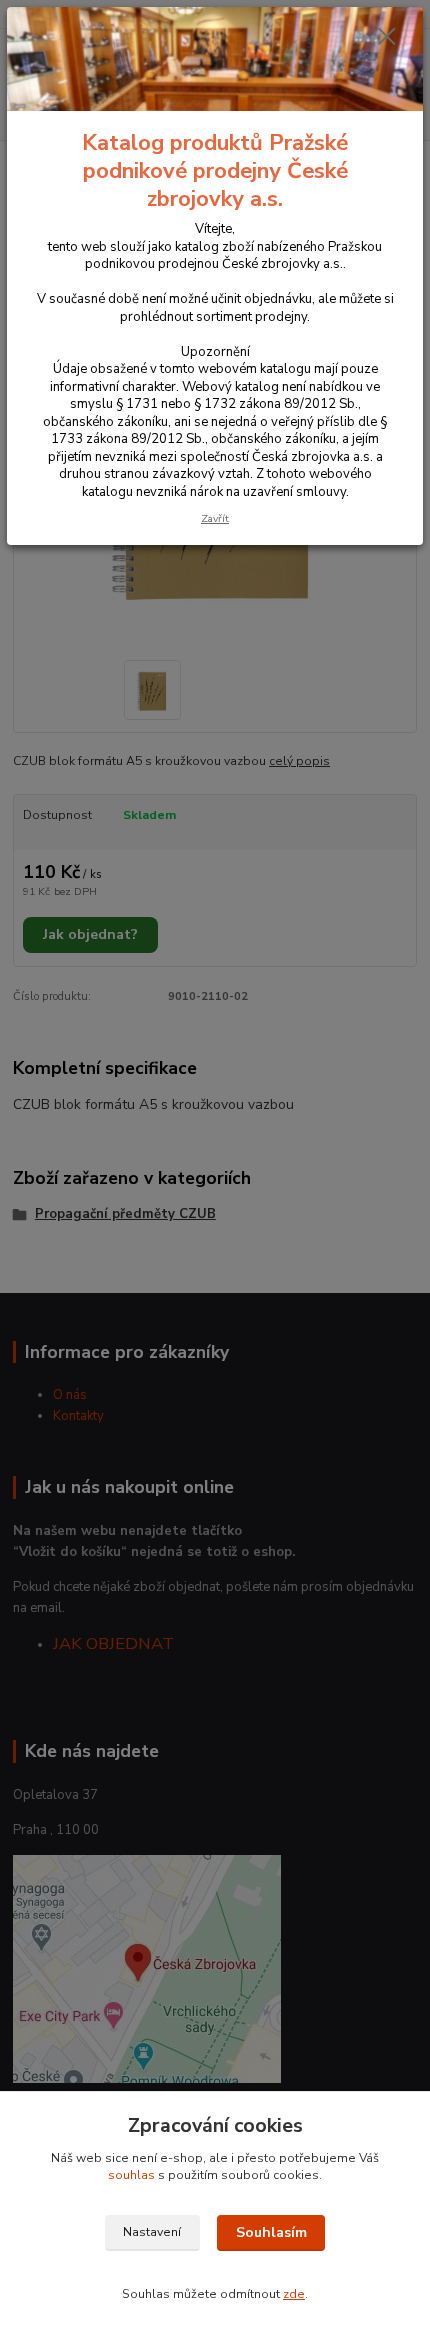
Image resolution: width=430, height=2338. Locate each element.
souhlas (131, 2175)
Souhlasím (271, 2232)
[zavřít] (387, 38)
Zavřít (215, 518)
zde (294, 2294)
